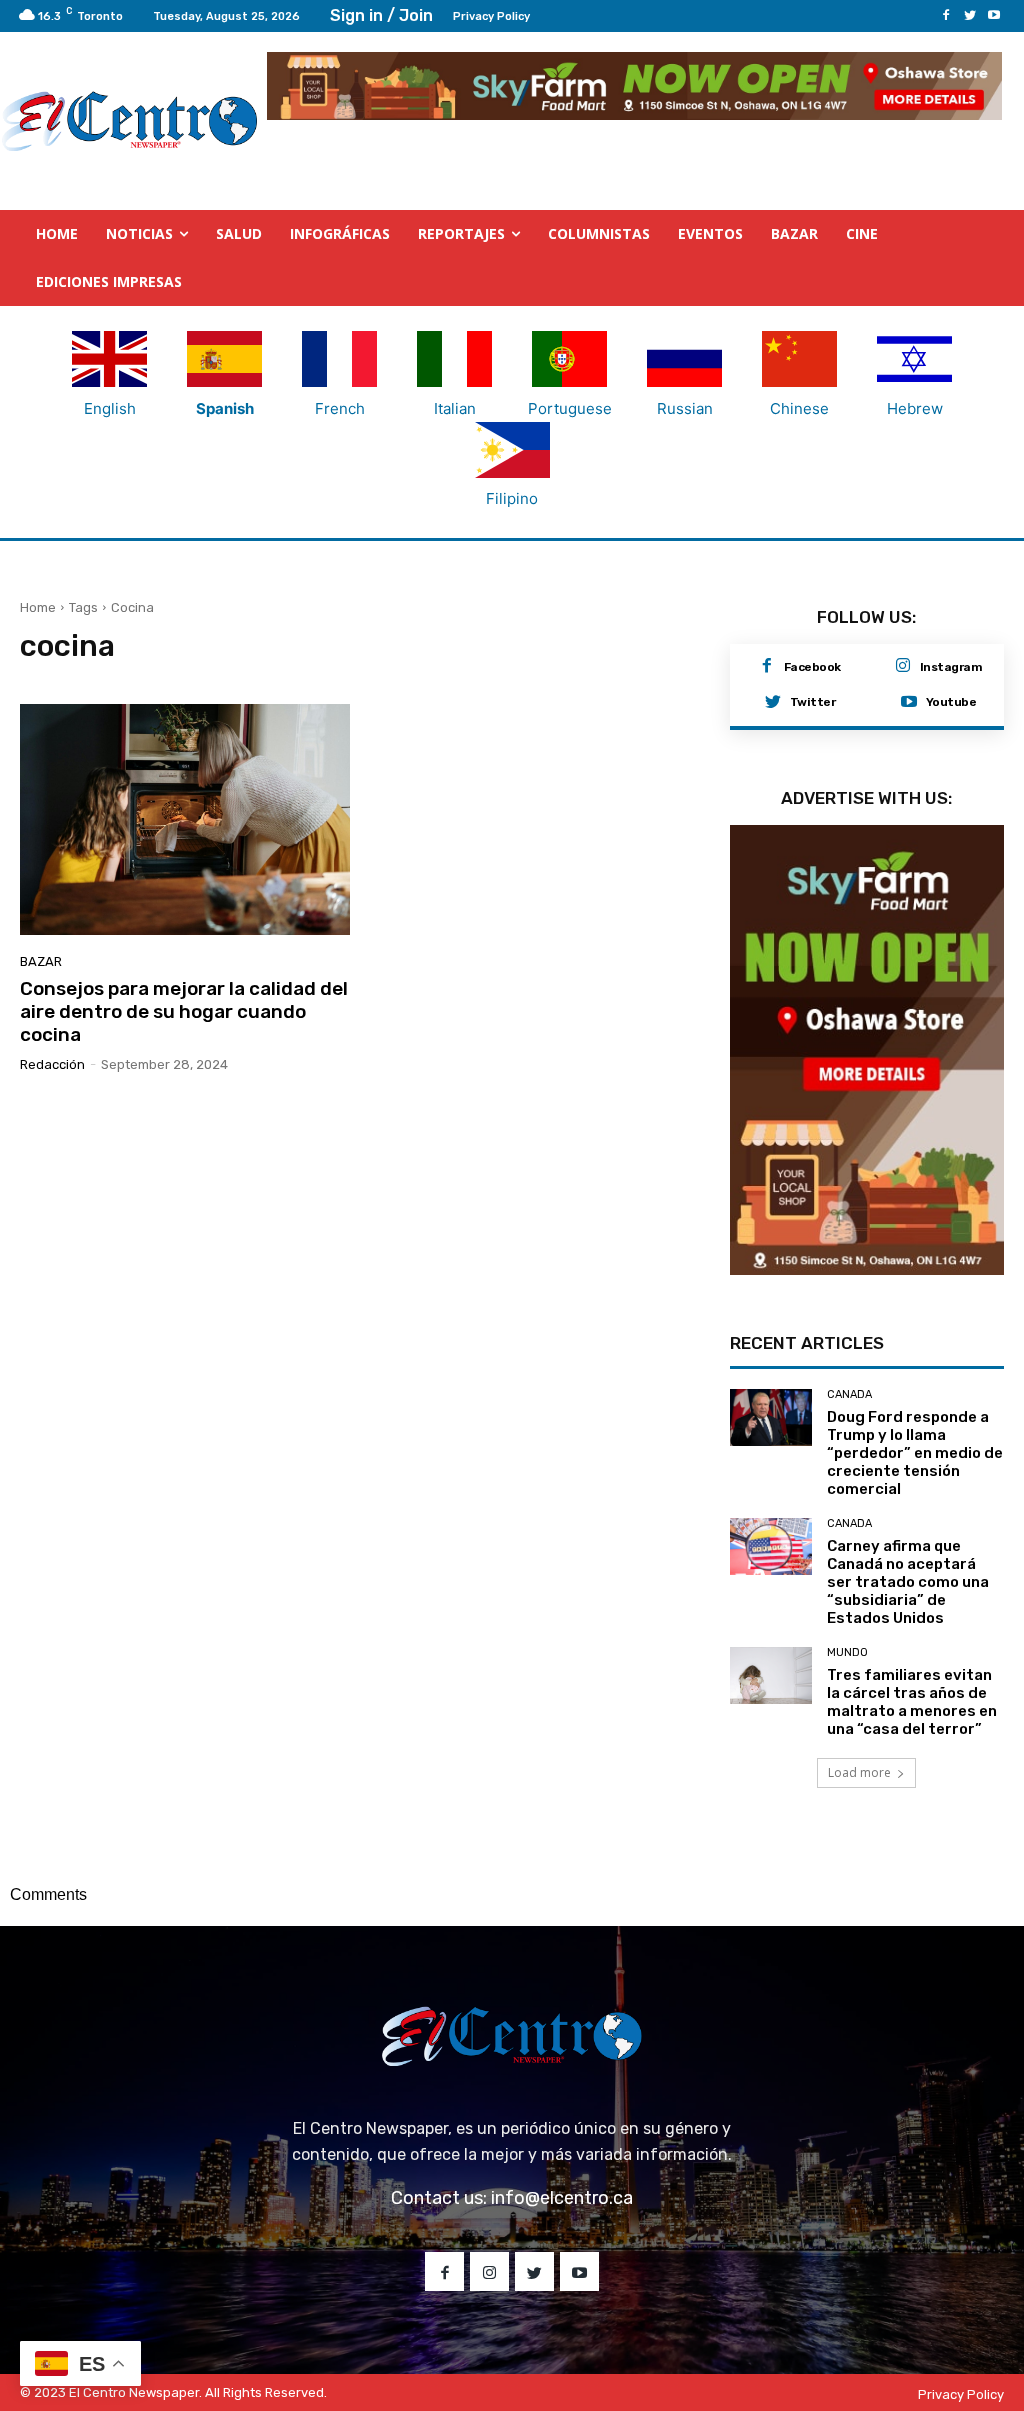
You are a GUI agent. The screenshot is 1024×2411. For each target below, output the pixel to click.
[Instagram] (903, 667)
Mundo (847, 1652)
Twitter (813, 702)
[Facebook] (946, 16)
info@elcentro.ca (562, 2198)
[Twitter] (970, 16)
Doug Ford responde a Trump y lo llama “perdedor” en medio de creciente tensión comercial (915, 1453)
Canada (849, 1394)
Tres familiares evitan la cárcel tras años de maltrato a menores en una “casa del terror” (912, 1702)
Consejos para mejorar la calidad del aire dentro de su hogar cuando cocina (184, 1011)
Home (38, 607)
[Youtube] (994, 16)
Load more (859, 1772)
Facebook (812, 667)
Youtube (951, 702)
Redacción (52, 1064)
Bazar (41, 961)
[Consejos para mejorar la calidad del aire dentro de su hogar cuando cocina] (185, 819)
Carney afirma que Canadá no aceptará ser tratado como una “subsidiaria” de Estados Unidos (908, 1582)
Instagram (951, 667)
